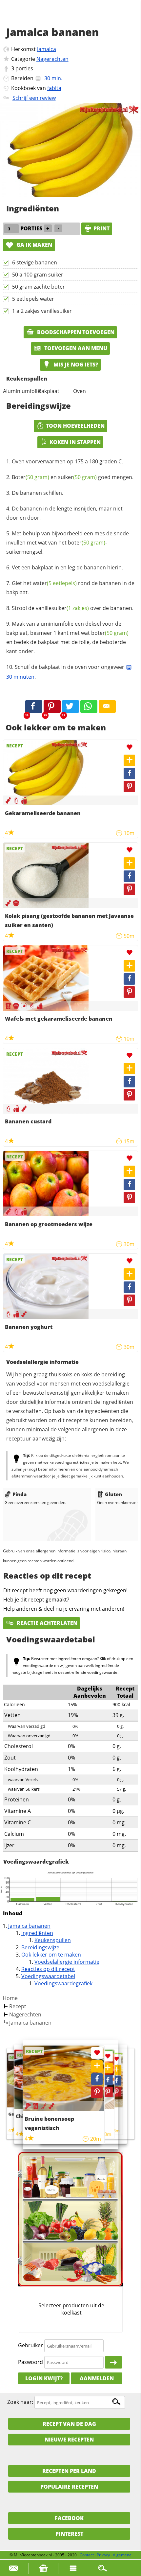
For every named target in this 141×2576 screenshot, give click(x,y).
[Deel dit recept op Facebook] (34, 707)
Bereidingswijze (40, 1947)
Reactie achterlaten (46, 1623)
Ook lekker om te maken (51, 1955)
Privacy (103, 2555)
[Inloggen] (113, 2362)
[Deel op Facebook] (129, 773)
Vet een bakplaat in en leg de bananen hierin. (67, 567)
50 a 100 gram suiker (38, 275)
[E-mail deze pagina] (107, 707)
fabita (54, 88)
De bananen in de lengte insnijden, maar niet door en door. (64, 513)
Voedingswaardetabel (48, 1976)
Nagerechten (52, 59)
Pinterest (69, 2534)
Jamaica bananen (29, 1926)
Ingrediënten (37, 1933)
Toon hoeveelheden (75, 426)
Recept (18, 2006)
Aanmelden (97, 2378)
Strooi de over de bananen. (73, 608)
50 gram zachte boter (39, 287)
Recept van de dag (69, 2424)
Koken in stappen (75, 442)
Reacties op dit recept (48, 1969)
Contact (87, 2555)
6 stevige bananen (35, 262)
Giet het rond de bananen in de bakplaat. (70, 588)
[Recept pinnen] (129, 787)
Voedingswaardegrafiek (63, 1983)
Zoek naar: (20, 2402)
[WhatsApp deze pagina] (89, 707)
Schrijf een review (34, 98)
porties (24, 68)
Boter (30, 477)
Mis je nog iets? (75, 365)
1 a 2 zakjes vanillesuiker (42, 311)
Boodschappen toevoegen (75, 332)
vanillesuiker (62, 608)
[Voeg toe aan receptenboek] (129, 760)
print (101, 228)
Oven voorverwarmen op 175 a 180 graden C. (67, 461)
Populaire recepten (69, 2487)
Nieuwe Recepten (69, 2440)
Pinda (20, 1494)
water (55, 583)
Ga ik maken (34, 245)
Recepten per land (69, 2471)
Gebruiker (30, 2346)
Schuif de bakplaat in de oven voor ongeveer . (66, 672)
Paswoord (30, 2362)
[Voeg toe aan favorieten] (129, 747)
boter (87, 543)
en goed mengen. (73, 477)
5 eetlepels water (33, 299)
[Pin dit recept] (52, 707)
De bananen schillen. (38, 493)
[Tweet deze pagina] (70, 707)
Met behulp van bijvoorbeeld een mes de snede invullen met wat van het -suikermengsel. (68, 543)
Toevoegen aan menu (75, 348)
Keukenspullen (53, 1940)
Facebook (69, 2518)
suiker (77, 477)
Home (10, 1998)
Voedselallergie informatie (67, 1962)
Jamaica (47, 49)
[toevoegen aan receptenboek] (116, 2070)
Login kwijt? (44, 2378)
